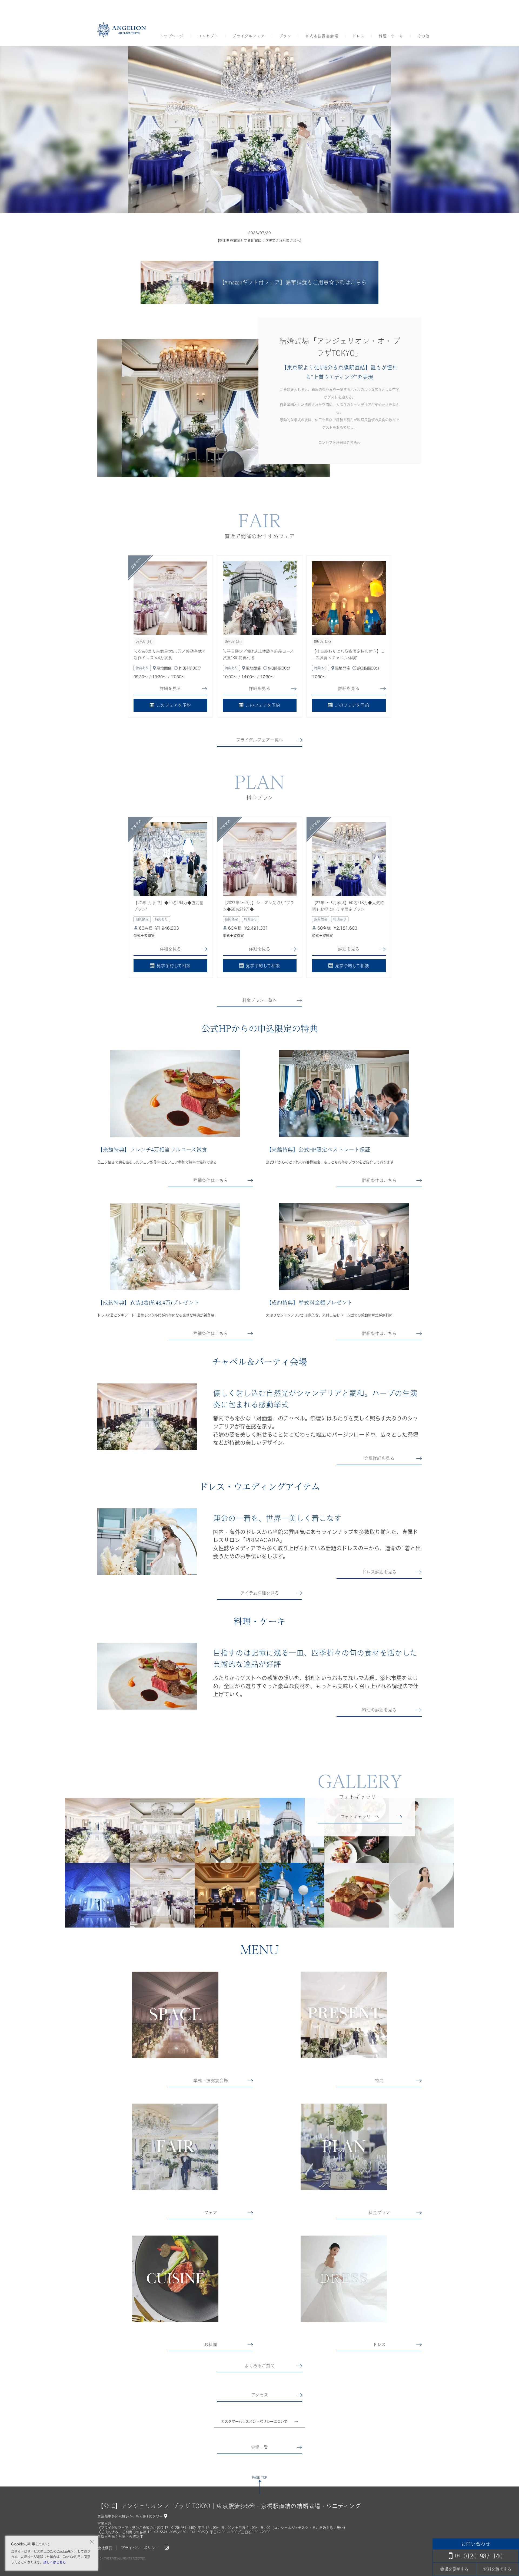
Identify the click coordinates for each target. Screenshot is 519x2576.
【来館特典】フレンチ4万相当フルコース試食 (152, 1150)
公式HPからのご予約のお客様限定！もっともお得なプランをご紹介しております (330, 1162)
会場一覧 (259, 2447)
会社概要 (105, 2548)
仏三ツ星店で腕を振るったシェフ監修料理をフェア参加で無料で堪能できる (157, 1162)
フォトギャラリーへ (360, 1817)
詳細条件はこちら (211, 1180)
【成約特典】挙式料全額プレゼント (309, 1303)
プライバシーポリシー (140, 2548)
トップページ (172, 36)
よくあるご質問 (260, 2366)
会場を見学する (454, 2569)
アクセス (260, 2395)
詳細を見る (170, 688)
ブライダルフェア (249, 36)
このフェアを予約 (174, 705)
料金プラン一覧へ (259, 1000)
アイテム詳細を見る (260, 1593)
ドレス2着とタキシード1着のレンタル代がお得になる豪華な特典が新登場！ (157, 1315)
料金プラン (379, 2213)
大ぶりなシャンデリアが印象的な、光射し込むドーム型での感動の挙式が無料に (329, 1315)
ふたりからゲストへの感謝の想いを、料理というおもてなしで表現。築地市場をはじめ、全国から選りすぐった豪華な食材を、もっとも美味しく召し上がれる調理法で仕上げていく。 (316, 1686)
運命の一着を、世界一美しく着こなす (277, 1518)
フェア (211, 2213)
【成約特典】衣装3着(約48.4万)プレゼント (148, 1303)
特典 (379, 2081)
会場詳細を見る (379, 1458)
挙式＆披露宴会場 (322, 36)
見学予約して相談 (174, 966)
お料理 (211, 2345)
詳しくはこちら (55, 2562)
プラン (285, 36)
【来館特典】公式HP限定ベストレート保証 (318, 1150)
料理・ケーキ (391, 36)
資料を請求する (497, 2569)
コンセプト (208, 36)
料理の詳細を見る (379, 1710)
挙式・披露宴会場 (211, 2081)
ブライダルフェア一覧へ (259, 740)
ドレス (358, 36)
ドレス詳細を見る (379, 1572)
